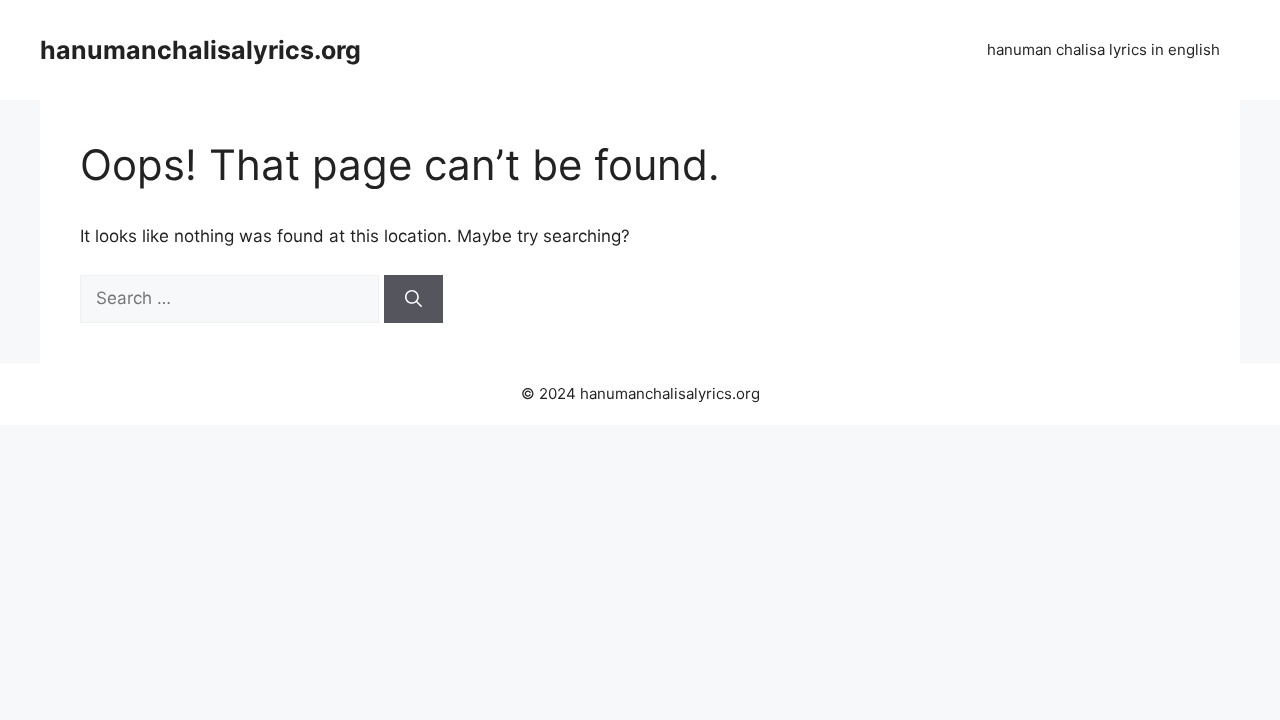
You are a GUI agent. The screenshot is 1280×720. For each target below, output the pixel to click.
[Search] (413, 299)
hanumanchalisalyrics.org (200, 50)
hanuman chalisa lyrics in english (1103, 49)
